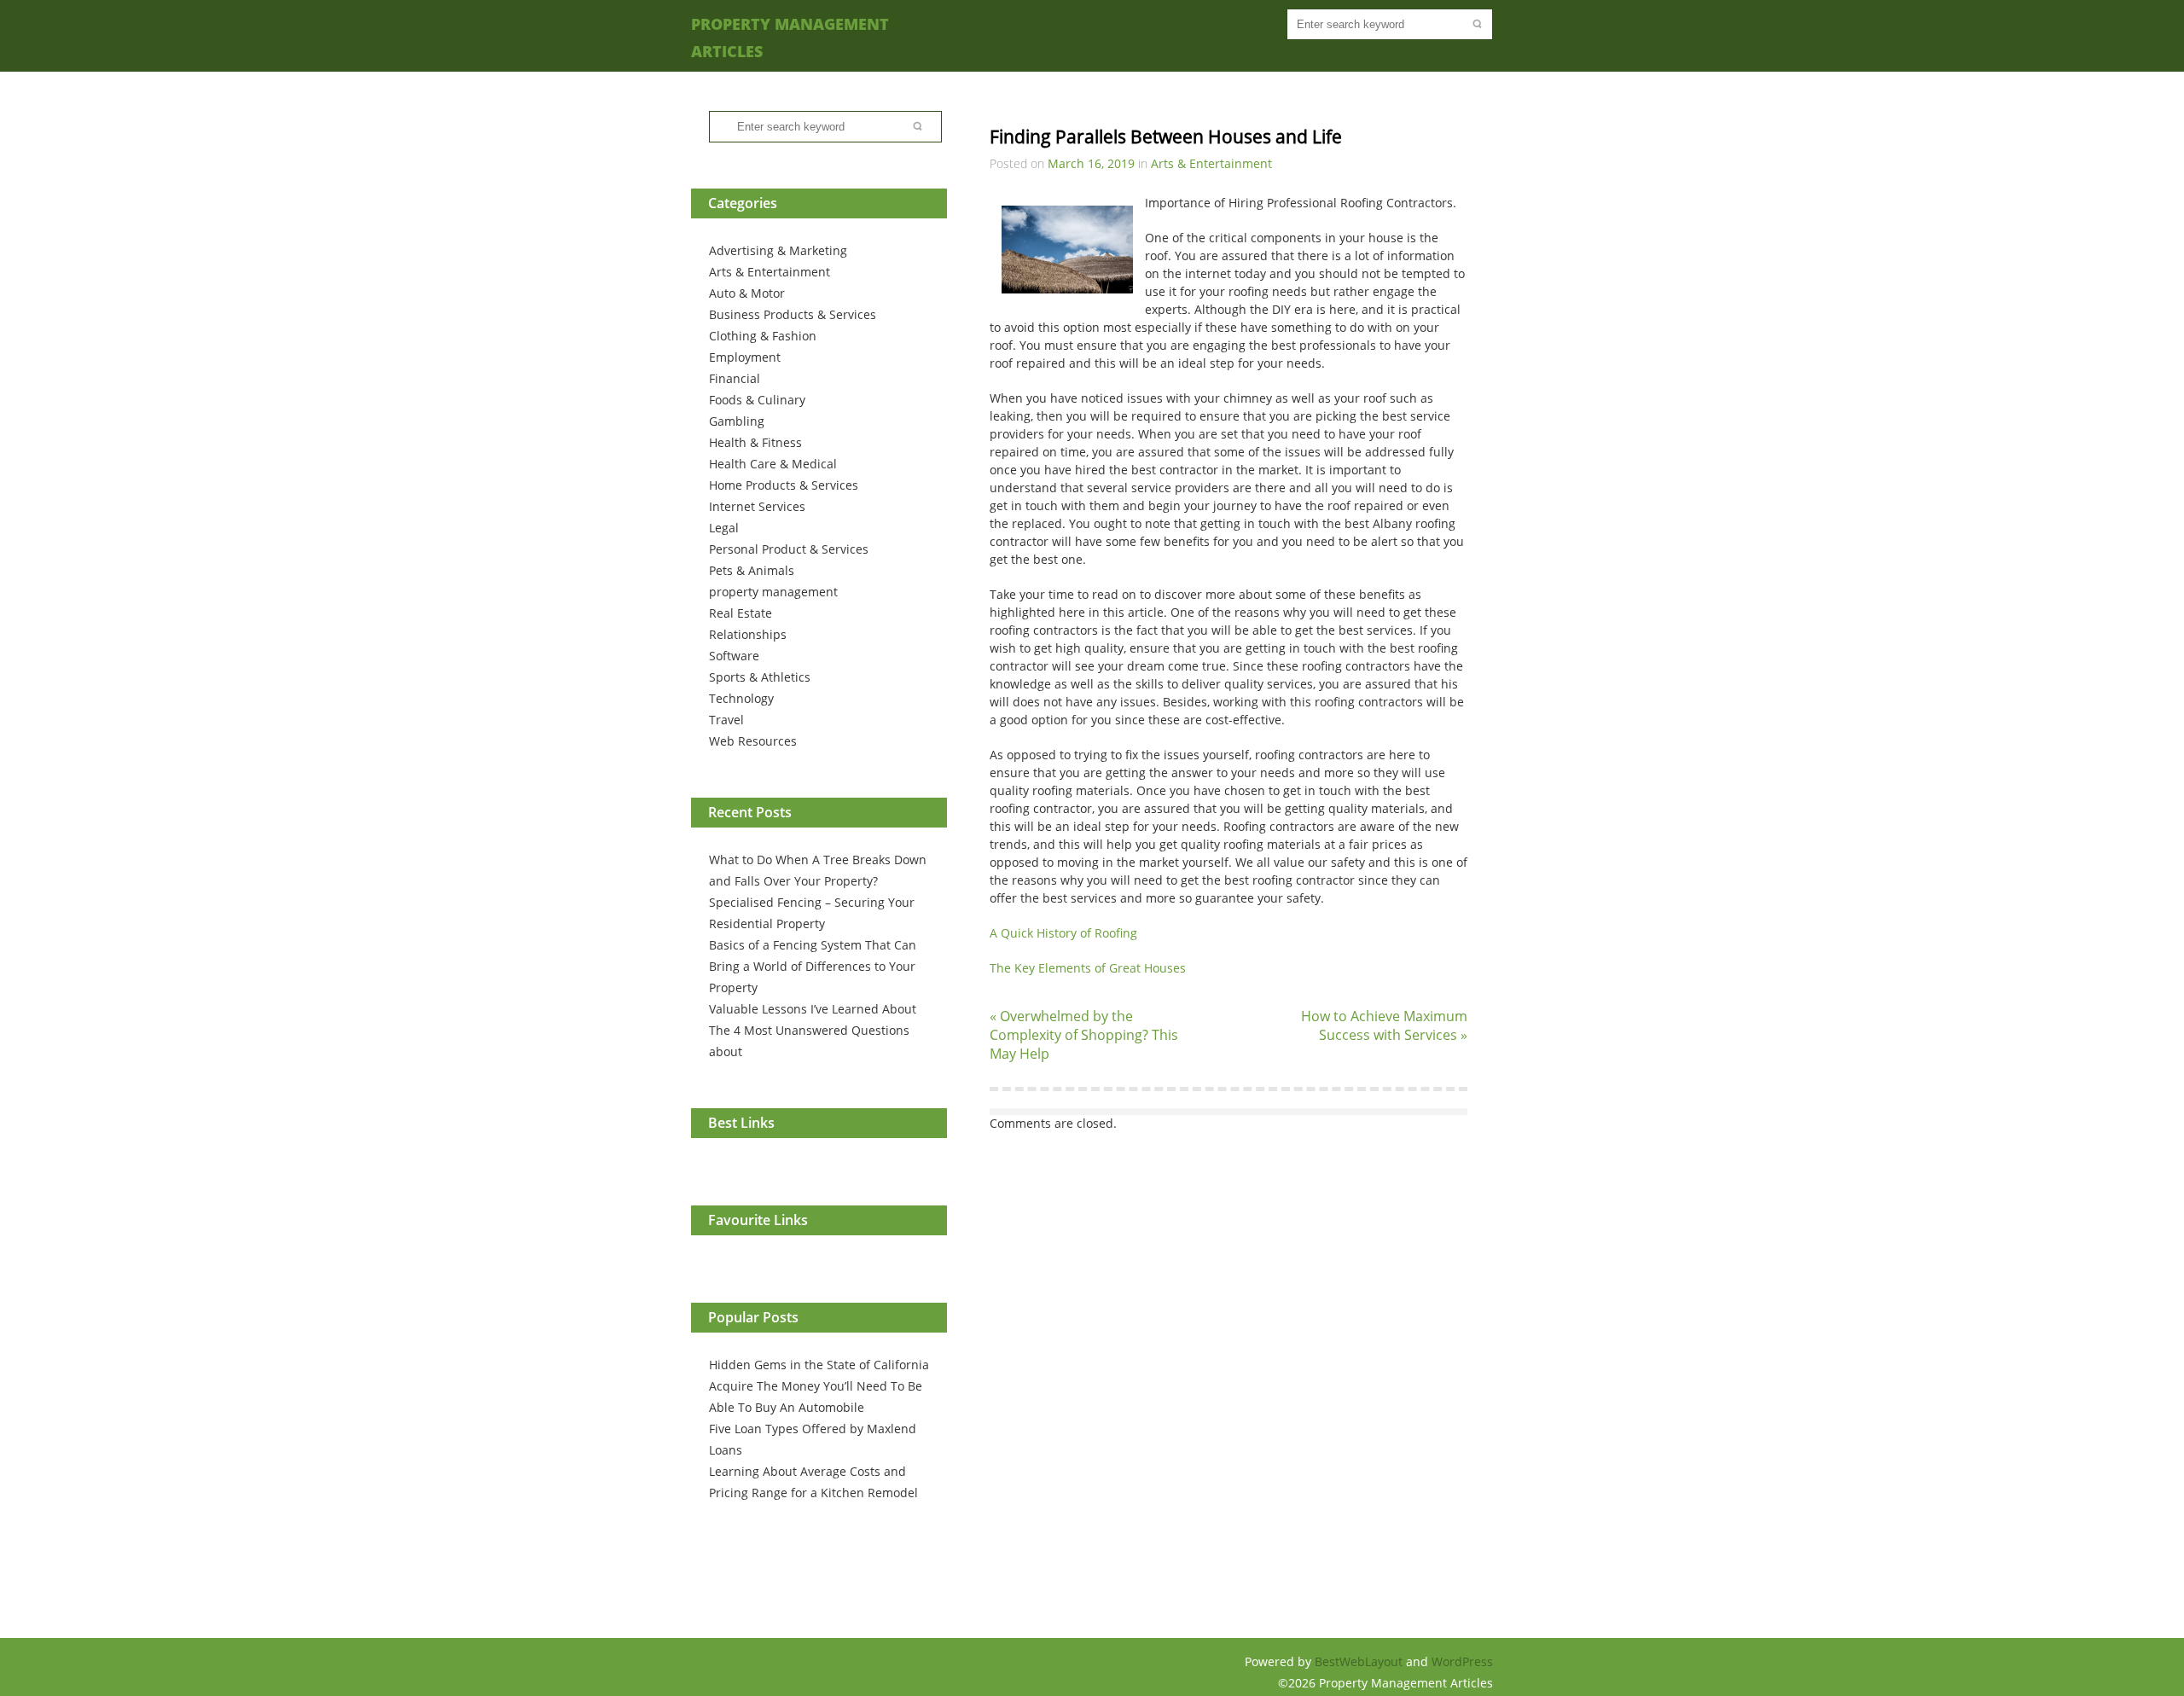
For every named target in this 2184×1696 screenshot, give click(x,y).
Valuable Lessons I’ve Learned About (813, 1009)
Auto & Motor (747, 293)
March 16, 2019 (1091, 163)
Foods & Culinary (757, 400)
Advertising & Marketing (778, 250)
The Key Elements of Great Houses (1088, 968)
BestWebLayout (1360, 1661)
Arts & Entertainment (770, 272)
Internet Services (757, 506)
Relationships (748, 634)
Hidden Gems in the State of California (819, 1365)
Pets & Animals (752, 570)
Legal (724, 528)
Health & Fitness (755, 442)
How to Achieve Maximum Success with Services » (1384, 1025)
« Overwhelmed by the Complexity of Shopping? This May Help (1084, 1035)
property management (773, 592)
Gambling (737, 421)
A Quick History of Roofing (1063, 933)
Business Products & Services (793, 314)
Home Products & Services (784, 485)
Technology (741, 698)
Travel (726, 720)
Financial (735, 378)
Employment (745, 357)
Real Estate (741, 613)
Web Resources (753, 741)
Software (734, 656)
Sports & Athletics (760, 677)
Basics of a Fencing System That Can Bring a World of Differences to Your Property (813, 966)
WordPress (1462, 1661)
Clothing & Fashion (763, 336)
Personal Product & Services (789, 549)
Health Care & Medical (773, 464)
